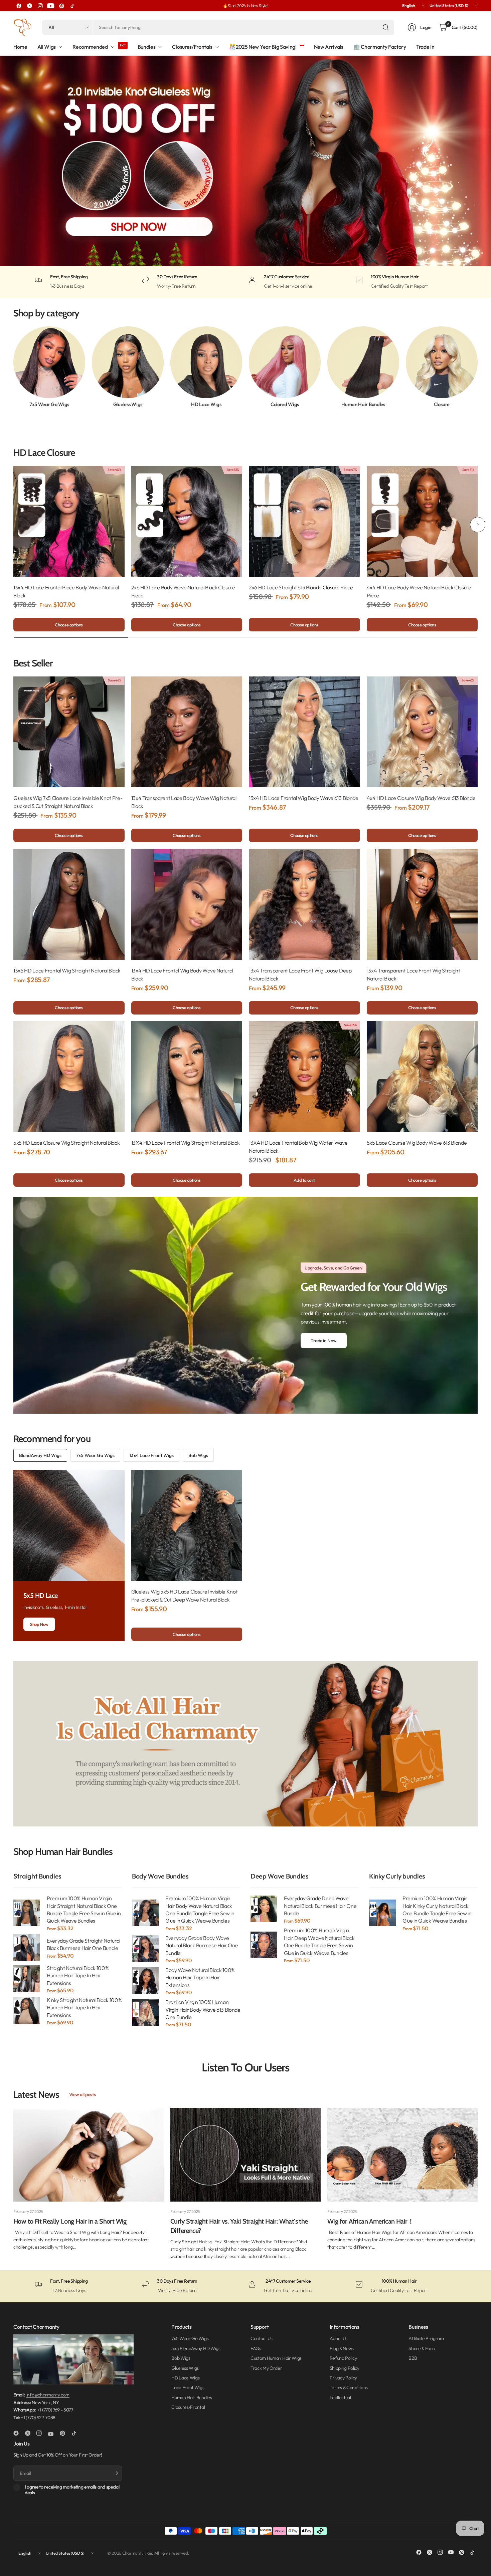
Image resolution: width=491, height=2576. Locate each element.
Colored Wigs (285, 404)
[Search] (386, 27)
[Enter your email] (115, 2473)
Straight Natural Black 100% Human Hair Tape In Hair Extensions (78, 1975)
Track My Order (266, 2368)
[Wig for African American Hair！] (402, 2155)
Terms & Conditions (349, 2387)
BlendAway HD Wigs (40, 1455)
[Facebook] (19, 6)
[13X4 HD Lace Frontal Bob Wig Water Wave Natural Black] (304, 1077)
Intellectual (340, 2397)
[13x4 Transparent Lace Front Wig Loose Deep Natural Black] (304, 904)
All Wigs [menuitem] (47, 47)
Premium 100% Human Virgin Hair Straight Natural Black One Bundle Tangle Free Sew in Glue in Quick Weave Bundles (84, 1909)
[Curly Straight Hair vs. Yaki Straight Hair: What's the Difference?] (246, 2155)
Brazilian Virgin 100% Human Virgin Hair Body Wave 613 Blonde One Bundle (203, 2010)
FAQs (256, 2348)
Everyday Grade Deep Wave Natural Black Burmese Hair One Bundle (320, 1906)
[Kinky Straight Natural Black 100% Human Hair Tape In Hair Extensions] (27, 2011)
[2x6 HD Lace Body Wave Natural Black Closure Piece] (187, 521)
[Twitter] (29, 6)
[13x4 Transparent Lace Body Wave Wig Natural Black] (187, 732)
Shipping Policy (345, 2368)
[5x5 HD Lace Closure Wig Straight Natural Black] (69, 1077)
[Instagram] (40, 6)
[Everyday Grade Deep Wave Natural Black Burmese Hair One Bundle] (264, 1909)
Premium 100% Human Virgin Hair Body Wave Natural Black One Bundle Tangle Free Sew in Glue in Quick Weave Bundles (200, 1909)
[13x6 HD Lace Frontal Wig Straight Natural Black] (69, 904)
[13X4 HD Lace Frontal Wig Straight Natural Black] (187, 1077)
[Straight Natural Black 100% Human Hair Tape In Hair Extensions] (27, 1979)
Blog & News (342, 2348)
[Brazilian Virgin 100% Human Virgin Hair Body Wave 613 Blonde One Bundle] (145, 2013)
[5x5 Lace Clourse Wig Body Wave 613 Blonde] (422, 1077)
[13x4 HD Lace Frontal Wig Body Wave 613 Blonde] (304, 732)
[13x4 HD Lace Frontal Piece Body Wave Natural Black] (69, 521)
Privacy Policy (344, 2378)
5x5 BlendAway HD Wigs (196, 2348)
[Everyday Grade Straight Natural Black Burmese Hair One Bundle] (27, 1948)
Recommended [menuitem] (90, 47)
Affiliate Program (426, 2338)
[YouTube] (51, 6)
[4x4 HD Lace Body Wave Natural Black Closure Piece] (422, 521)
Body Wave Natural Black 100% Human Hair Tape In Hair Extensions (200, 1977)
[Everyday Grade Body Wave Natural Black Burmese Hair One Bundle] (145, 1949)
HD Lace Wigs (206, 404)
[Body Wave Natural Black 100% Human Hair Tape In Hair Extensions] (145, 1981)
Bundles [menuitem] (147, 47)
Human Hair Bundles (363, 404)
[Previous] (13, 367)
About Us (339, 2338)
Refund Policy (343, 2358)
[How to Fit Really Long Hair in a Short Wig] (89, 2155)
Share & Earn (422, 2348)
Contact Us (262, 2338)
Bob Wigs (198, 1455)
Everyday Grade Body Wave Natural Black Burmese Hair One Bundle (202, 1945)
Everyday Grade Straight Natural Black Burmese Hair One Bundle (84, 1944)
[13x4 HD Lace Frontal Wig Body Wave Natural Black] (187, 904)
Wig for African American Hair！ (371, 2221)
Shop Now (39, 1624)
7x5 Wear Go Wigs (49, 404)
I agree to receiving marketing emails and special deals (72, 2490)
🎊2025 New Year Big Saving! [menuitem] (263, 47)
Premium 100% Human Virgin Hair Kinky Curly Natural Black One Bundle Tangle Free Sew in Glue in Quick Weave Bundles (437, 1909)
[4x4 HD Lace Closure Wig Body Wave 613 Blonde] (422, 732)
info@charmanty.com (48, 2395)
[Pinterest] (61, 6)
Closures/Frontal (188, 2407)
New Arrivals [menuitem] (329, 47)
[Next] (478, 367)
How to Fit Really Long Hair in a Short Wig (70, 2221)
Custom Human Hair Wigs (276, 2358)
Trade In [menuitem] (425, 47)
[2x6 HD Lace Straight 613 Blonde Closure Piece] (304, 521)
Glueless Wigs (128, 404)
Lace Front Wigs (188, 2387)
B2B (413, 2358)
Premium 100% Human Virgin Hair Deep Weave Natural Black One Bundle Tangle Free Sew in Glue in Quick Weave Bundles (319, 1941)
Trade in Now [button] (324, 1341)
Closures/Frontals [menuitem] (192, 47)
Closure (442, 404)
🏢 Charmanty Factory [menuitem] (380, 47)
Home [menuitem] (20, 47)
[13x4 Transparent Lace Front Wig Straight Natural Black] (422, 904)
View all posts (83, 2094)
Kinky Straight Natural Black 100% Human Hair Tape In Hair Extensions (84, 2008)
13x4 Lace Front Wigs (151, 1455)
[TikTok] (72, 6)
